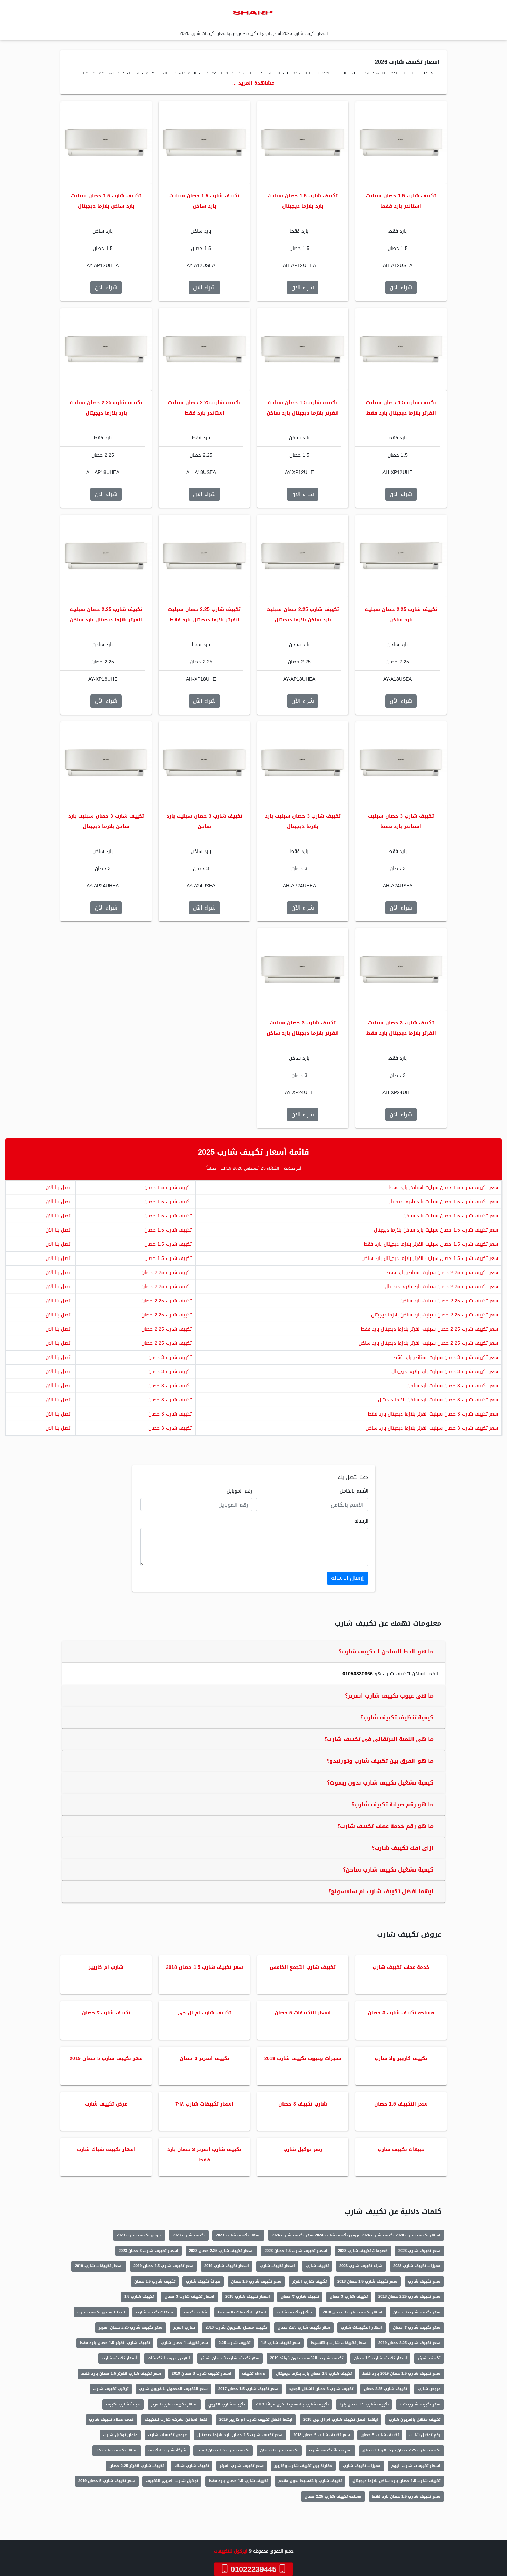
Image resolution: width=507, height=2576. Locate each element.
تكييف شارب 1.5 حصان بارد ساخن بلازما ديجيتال (396, 2481)
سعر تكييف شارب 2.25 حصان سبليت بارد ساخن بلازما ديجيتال (435, 1315)
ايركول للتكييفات (231, 2551)
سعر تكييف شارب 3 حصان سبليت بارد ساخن (453, 1386)
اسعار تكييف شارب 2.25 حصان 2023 (221, 2251)
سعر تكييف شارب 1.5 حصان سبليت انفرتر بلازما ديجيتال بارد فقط (431, 1244)
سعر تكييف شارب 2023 (419, 2251)
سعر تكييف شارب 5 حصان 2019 (107, 2481)
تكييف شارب (317, 2266)
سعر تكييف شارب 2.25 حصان (304, 2327)
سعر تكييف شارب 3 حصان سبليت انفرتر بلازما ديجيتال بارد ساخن (432, 1428)
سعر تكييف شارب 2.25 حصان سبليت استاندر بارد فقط (442, 1272)
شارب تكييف (195, 2312)
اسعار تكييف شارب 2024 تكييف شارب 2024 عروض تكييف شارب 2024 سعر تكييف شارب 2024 (356, 2235)
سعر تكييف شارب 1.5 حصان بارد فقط (406, 2496)
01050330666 (358, 1674)
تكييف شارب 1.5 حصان (168, 1188)
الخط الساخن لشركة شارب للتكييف (177, 2419)
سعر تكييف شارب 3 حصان (417, 2312)
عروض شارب (429, 2389)
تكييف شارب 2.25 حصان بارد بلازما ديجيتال (401, 2450)
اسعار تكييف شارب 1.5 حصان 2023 (296, 2251)
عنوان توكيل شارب (120, 2435)
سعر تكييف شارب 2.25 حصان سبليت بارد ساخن (449, 1301)
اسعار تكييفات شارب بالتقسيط (339, 2343)
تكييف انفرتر (429, 2358)
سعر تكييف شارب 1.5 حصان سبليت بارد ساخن (451, 1216)
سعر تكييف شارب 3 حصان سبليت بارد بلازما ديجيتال (445, 1372)
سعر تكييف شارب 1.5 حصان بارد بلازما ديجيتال (240, 2435)
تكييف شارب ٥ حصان (279, 2450)
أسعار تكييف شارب (119, 2358)
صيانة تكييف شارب (203, 2281)
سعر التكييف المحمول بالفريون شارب (173, 2389)
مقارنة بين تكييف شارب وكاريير (303, 2466)
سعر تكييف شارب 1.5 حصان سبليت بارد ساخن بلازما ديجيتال (436, 1230)
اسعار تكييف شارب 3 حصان (190, 2297)
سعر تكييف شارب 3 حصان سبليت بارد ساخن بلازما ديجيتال (438, 1400)
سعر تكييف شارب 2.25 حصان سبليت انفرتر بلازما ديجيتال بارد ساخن (428, 1343)
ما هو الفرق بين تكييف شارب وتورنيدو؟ (380, 1761)
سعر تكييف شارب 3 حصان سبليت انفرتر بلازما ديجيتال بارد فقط (433, 1414)
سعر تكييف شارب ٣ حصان (417, 2327)
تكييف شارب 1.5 (139, 2297)
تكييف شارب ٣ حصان (300, 2297)
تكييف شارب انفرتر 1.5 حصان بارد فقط (115, 2343)
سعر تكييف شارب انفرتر (242, 2466)
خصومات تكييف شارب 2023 (363, 2251)
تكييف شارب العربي (227, 2404)
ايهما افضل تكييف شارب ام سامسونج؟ (381, 1891)
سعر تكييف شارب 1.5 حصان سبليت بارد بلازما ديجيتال (443, 1202)
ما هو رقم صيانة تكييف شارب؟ (392, 1804)
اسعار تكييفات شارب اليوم (416, 2466)
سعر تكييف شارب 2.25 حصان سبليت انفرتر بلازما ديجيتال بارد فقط (429, 1329)
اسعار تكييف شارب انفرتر (174, 2404)
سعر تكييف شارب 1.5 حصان (256, 2281)
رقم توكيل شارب (425, 2435)
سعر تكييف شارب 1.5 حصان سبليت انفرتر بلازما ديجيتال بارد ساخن (430, 1258)
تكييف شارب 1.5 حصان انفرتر (223, 2450)
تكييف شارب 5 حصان (380, 2435)
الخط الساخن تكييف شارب (101, 2312)
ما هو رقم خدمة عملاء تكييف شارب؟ (385, 1826)
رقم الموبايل (240, 1491)
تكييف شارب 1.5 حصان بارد (364, 2404)
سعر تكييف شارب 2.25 (420, 2404)
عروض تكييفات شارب (167, 2435)
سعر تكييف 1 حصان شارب (184, 2343)
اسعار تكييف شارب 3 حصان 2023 (148, 2251)
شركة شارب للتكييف (167, 2450)
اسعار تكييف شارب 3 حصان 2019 (202, 2374)
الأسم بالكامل (354, 1491)
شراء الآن (401, 287)
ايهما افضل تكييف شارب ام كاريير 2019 (256, 2419)
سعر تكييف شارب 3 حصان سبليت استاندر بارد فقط (446, 1357)
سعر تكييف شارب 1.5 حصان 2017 (248, 2389)
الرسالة (361, 1521)
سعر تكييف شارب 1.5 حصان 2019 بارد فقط (401, 2374)
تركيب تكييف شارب (111, 2389)
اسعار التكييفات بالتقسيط (242, 2312)
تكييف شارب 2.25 (235, 2343)
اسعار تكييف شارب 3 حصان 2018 (353, 2312)
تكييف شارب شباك (192, 2466)
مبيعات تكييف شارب (155, 2312)
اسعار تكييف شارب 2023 (238, 2235)
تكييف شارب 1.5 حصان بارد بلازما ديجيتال (314, 2374)
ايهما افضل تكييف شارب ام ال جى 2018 (341, 2419)
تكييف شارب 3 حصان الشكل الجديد (321, 2389)
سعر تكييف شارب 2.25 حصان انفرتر (131, 2327)
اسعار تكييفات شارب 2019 (99, 2266)
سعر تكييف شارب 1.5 (281, 2343)
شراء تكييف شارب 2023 (361, 2266)
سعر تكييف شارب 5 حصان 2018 (322, 2435)
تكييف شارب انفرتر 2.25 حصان (137, 2466)
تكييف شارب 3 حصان (170, 1357)
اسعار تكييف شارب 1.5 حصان (380, 2358)
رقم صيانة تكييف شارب (330, 2450)
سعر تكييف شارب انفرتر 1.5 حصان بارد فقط (121, 2374)
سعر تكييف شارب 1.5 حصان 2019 (163, 2266)
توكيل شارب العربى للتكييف (172, 2481)
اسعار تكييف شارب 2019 (227, 2266)
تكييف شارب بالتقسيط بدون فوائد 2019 (307, 2358)
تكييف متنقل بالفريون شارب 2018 (236, 2327)
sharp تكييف (254, 2374)
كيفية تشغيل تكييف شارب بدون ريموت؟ (380, 1783)
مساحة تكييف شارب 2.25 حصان (333, 2496)
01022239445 (254, 2569)
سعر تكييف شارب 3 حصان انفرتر (230, 2358)
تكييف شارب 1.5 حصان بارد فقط (238, 2481)
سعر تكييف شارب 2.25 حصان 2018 (409, 2297)
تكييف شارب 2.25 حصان (167, 1272)
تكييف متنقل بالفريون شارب (415, 2419)
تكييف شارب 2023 (189, 2235)
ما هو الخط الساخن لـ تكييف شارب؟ (386, 1651)
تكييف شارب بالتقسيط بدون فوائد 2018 (292, 2404)
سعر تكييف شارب (424, 2281)
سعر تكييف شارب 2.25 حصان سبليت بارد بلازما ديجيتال (441, 1287)
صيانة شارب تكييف (123, 2404)
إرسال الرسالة (347, 1578)
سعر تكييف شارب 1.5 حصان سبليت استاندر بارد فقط (444, 1188)
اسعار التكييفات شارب (361, 2327)
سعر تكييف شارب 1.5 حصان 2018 (367, 2281)
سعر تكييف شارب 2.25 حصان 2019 (409, 2343)
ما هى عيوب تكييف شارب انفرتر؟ (389, 1696)
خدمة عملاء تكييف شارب (111, 2419)
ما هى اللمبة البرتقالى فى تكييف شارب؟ (379, 1739)
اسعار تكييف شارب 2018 (248, 2297)
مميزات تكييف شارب (362, 2466)
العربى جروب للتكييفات (169, 2358)
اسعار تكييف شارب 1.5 (117, 2450)
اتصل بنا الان (59, 1188)
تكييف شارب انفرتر (309, 2281)
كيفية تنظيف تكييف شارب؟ (397, 1717)
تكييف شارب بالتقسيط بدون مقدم (310, 2481)
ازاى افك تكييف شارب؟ (403, 1848)
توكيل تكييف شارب (294, 2312)
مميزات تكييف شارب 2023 (417, 2266)
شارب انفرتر (184, 2327)
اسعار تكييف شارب (277, 2266)
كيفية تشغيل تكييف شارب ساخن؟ (388, 1870)
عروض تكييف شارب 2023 (139, 2235)
